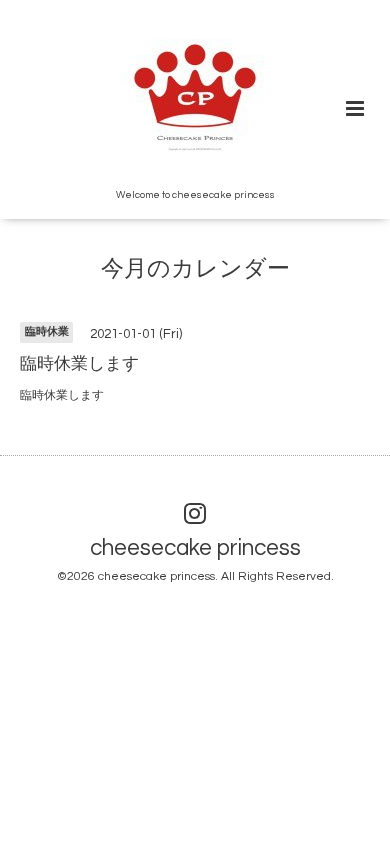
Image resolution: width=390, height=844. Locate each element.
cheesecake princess (195, 548)
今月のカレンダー (195, 269)
